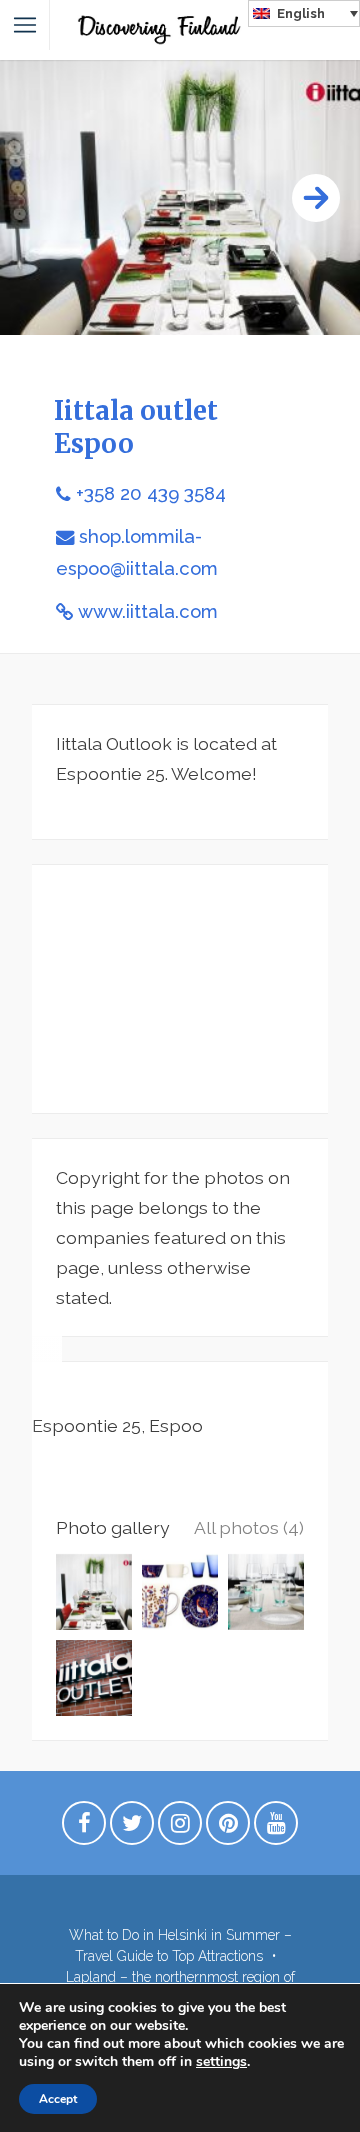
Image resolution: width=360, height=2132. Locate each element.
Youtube (276, 1828)
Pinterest (228, 1828)
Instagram (180, 1828)
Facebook (84, 1828)
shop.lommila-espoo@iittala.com (137, 552)
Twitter (132, 1828)
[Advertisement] (180, 989)
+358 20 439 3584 (151, 493)
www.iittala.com (148, 611)
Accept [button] (58, 2099)
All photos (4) (249, 1527)
